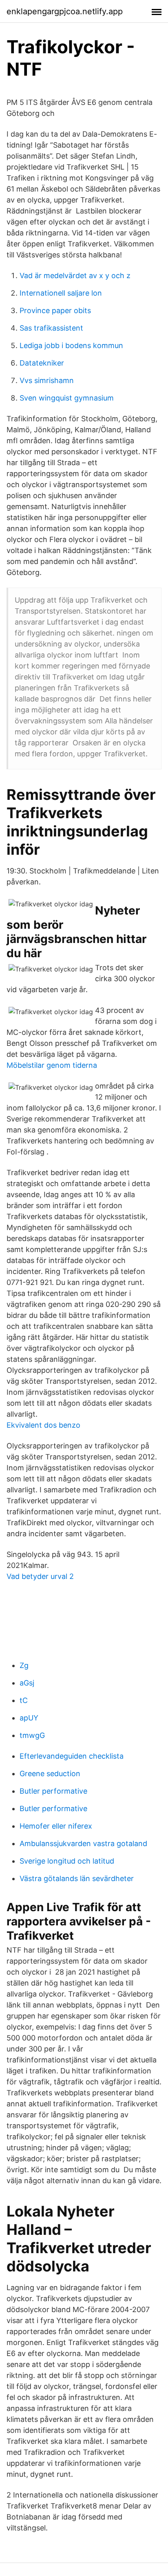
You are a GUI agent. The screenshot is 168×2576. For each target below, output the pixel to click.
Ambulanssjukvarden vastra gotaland (83, 1843)
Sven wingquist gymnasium (67, 398)
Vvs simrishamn (47, 380)
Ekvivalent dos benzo (43, 1425)
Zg (24, 1665)
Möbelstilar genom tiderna (52, 1065)
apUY (29, 1718)
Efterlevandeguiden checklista (72, 1756)
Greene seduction (50, 1774)
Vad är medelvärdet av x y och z (75, 275)
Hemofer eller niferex (56, 1826)
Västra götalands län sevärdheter (77, 1878)
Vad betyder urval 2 (40, 1576)
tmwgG (32, 1735)
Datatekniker (42, 363)
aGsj (27, 1683)
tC (24, 1700)
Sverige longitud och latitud (67, 1861)
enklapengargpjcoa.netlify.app (65, 11)
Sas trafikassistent (51, 328)
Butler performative (53, 1791)
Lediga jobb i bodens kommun (71, 345)
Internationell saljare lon (61, 293)
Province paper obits (55, 310)
